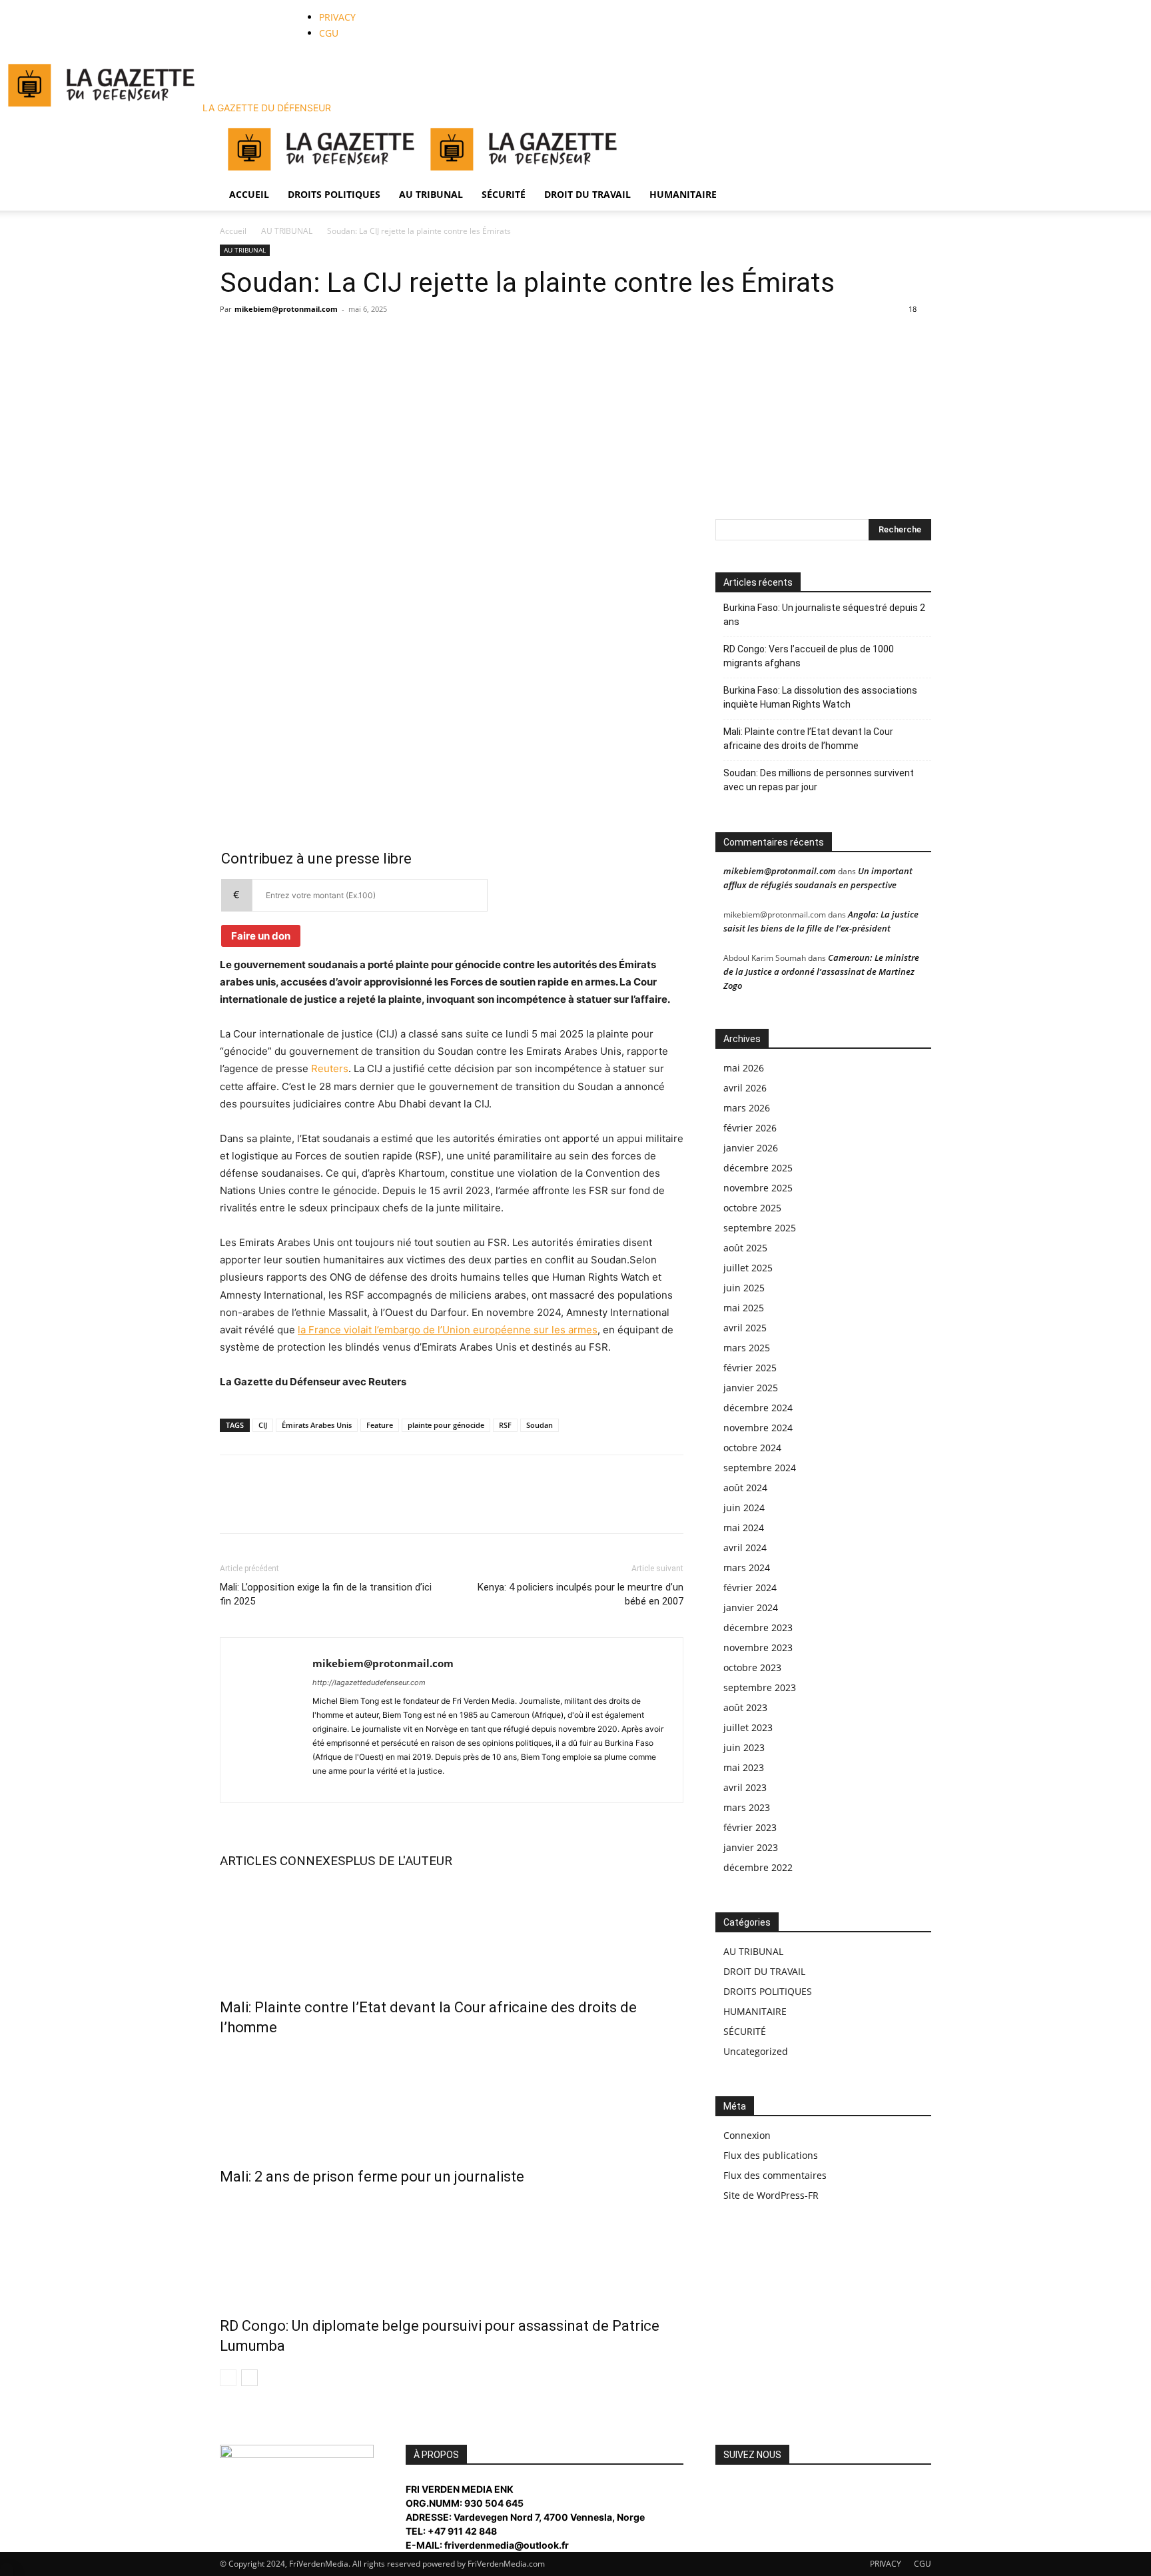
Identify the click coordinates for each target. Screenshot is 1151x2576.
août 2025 (745, 1248)
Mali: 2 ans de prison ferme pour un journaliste (372, 2177)
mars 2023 (747, 1807)
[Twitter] (251, 7)
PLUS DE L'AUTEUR (399, 1861)
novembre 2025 (758, 1188)
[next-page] (249, 2378)
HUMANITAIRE (683, 194)
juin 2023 (744, 1747)
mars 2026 (747, 1108)
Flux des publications (771, 2155)
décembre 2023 (758, 1627)
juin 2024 (744, 1508)
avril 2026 (745, 1088)
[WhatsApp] (261, 7)
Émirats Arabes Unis (317, 1425)
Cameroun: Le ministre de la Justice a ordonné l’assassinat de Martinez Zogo (821, 971)
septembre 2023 (760, 1687)
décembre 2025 (758, 1168)
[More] (356, 532)
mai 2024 (744, 1528)
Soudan (540, 1425)
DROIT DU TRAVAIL (587, 194)
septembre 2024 (760, 1468)
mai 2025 (744, 1308)
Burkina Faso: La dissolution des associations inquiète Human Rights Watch (820, 697)
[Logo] (321, 172)
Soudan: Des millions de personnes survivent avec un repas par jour (819, 780)
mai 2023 (744, 1767)
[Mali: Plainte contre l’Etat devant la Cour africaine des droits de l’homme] (452, 1930)
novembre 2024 (758, 1428)
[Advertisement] (575, 419)
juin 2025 (744, 1288)
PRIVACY (337, 17)
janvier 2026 (751, 1148)
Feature (380, 1425)
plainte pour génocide (446, 1425)
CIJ (263, 1425)
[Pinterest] (294, 532)
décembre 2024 (758, 1408)
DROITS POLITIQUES (334, 194)
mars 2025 (747, 1348)
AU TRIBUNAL (431, 194)
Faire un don (261, 936)
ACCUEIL (249, 194)
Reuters (330, 1068)
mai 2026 (744, 1068)
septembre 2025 (760, 1228)
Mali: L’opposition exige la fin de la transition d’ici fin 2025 (326, 1594)
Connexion (747, 2135)
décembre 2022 (758, 1867)
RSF (505, 1425)
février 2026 (750, 1128)
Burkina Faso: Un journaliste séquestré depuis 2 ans (824, 615)
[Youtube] (269, 7)
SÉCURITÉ (504, 194)
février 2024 (750, 1588)
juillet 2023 (748, 1727)
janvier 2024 (751, 1608)
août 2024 (745, 1488)
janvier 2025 (751, 1388)
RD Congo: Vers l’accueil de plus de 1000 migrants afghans (809, 656)
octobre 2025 (752, 1208)
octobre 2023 (752, 1667)
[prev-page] (228, 2378)
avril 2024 (745, 1548)
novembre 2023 (758, 1647)
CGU (329, 33)
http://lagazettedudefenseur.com (369, 1682)
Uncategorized (756, 2051)
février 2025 (750, 1368)
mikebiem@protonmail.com (286, 309)
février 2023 (750, 1827)
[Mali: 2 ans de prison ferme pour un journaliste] (452, 2099)
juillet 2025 (748, 1268)
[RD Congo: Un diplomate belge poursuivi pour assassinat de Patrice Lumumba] (452, 2248)
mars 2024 (747, 1568)
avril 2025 (745, 1328)
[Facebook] (241, 7)
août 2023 (745, 1707)
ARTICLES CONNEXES (282, 1861)
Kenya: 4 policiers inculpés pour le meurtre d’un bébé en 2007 (580, 1594)
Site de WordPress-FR (771, 2195)
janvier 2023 (751, 1847)
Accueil (233, 231)
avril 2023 (745, 1787)
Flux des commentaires (775, 2175)
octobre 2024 (752, 1448)
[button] (915, 132)
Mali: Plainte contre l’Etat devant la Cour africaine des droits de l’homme (808, 739)
